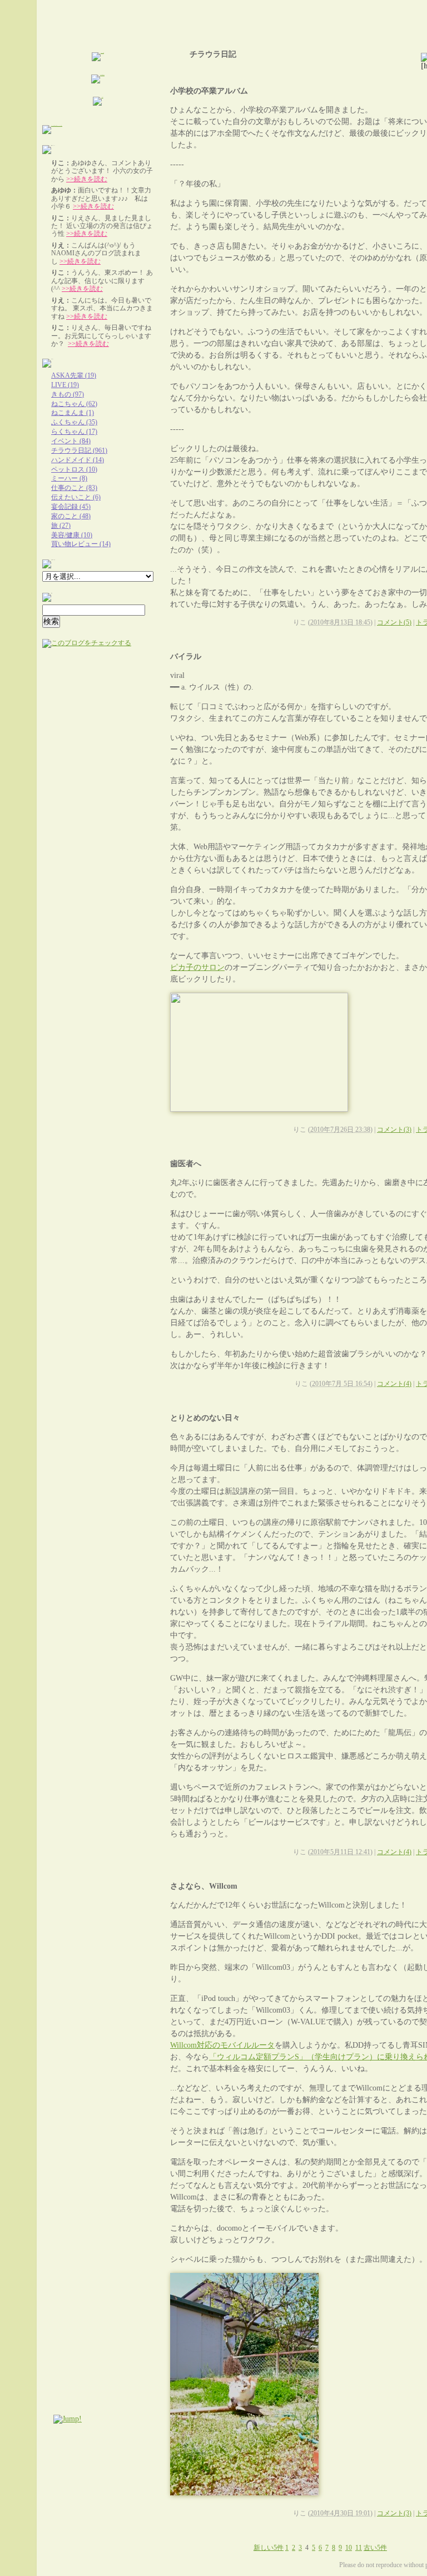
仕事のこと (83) (74, 488)
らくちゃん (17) (74, 432)
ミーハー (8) (69, 478)
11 (359, 2548)
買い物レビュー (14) (81, 544)
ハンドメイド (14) (78, 460)
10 (349, 2548)
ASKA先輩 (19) (74, 375)
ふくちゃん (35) (74, 422)
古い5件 (375, 2548)
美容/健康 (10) (72, 535)
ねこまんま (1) (73, 413)
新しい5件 (269, 2548)
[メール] (98, 103)
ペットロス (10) (74, 469)
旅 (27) (61, 526)
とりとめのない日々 (205, 1418)
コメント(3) (394, 1130)
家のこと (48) (71, 516)
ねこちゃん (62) (74, 404)
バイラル (186, 657)
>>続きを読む (87, 179)
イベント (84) (71, 441)
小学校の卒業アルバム (209, 91)
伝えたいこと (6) (76, 497)
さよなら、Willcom (204, 1886)
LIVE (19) (65, 385)
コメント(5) (394, 622)
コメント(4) (394, 1384)
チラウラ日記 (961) (79, 450)
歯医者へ (186, 1164)
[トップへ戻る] (98, 58)
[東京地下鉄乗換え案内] (98, 81)
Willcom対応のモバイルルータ (222, 2045)
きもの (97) (68, 394)
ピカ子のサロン (197, 967)
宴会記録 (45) (71, 507)
